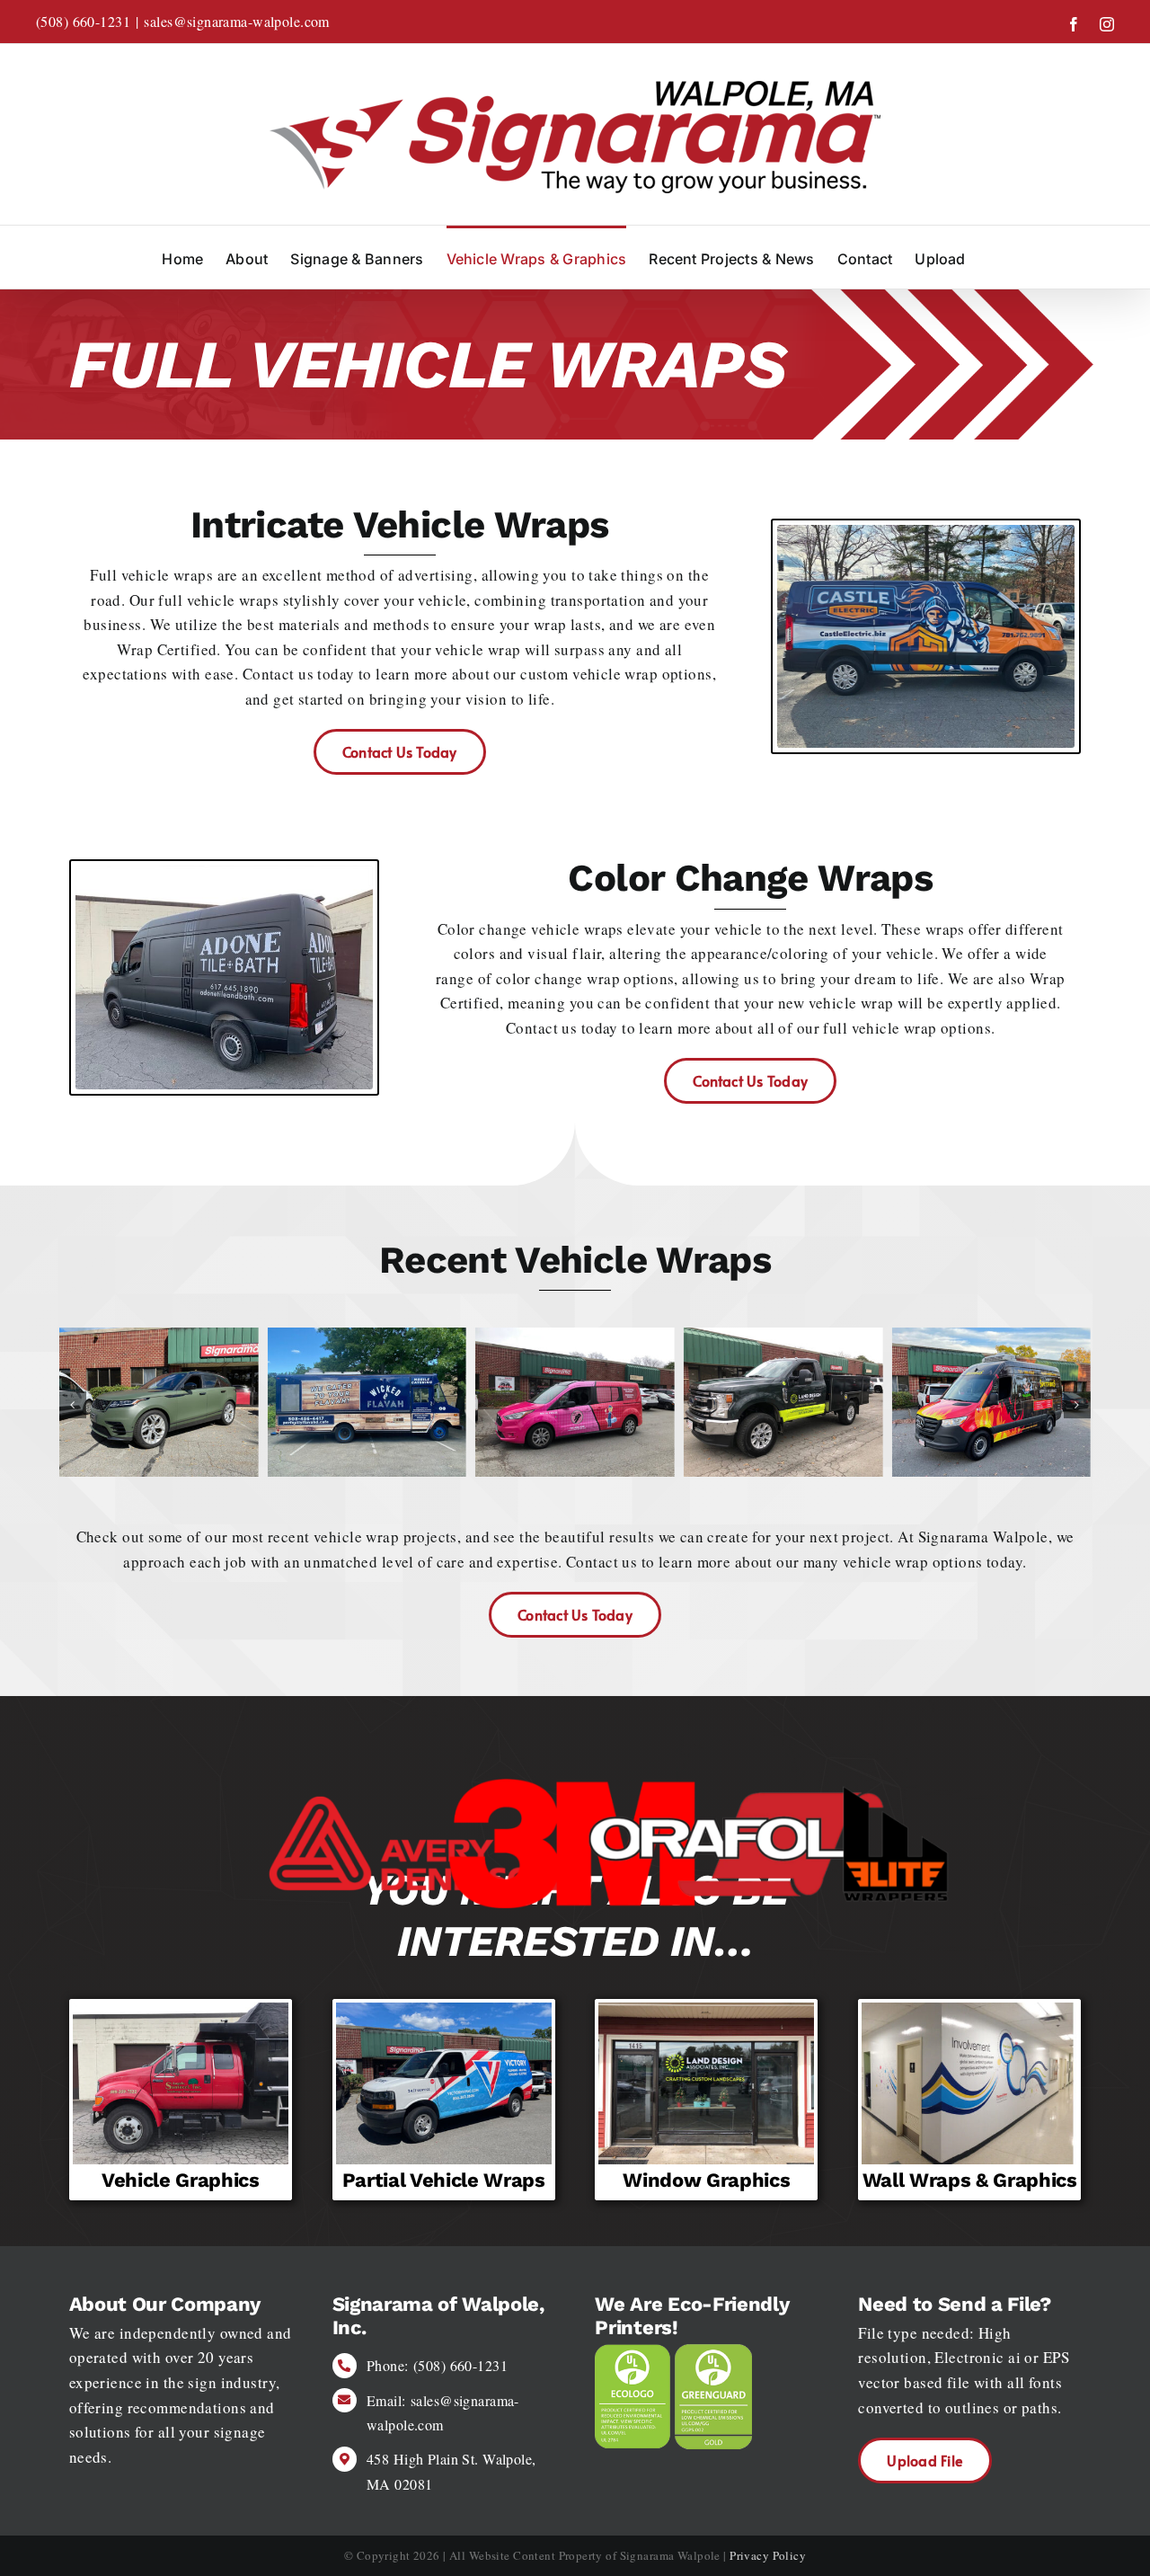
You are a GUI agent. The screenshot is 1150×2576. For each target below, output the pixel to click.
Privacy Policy (768, 2555)
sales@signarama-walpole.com (236, 21)
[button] (73, 1405)
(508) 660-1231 (83, 21)
